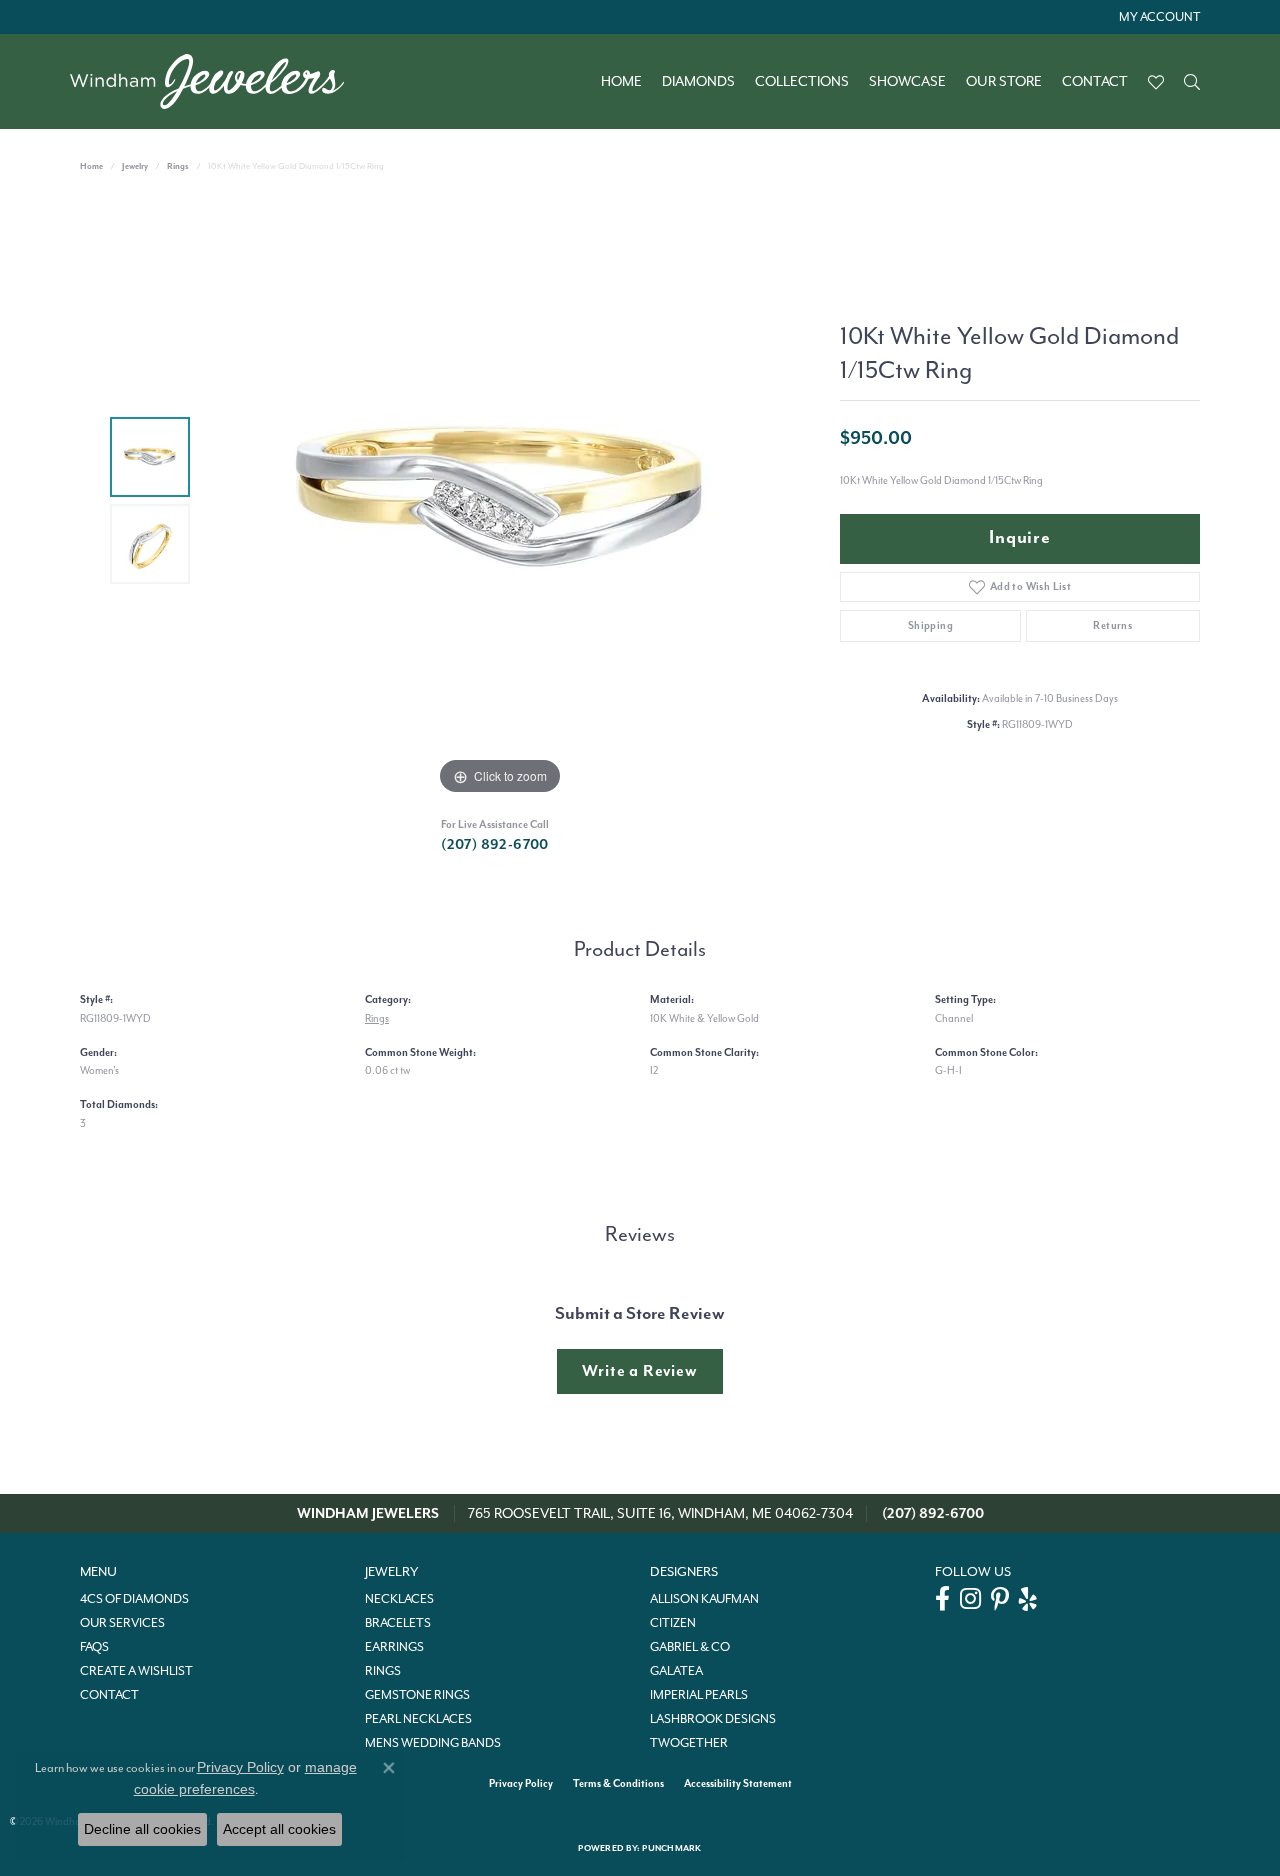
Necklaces (399, 1599)
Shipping (930, 625)
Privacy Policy (521, 1783)
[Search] (1192, 82)
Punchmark (671, 1848)
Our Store (1004, 82)
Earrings (394, 1647)
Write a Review (639, 1371)
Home (621, 82)
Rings (178, 166)
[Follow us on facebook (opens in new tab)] (942, 1599)
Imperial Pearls (699, 1695)
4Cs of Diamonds (134, 1599)
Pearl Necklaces (418, 1719)
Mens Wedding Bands (433, 1743)
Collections (802, 82)
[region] (500, 500)
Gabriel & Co (690, 1647)
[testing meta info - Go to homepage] (217, 81)
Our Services (122, 1623)
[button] (1157, 17)
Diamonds (698, 82)
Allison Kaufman (704, 1599)
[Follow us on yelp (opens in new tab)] (1028, 1599)
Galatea (676, 1671)
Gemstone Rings (417, 1695)
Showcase (907, 82)
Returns (1112, 625)
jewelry (135, 166)
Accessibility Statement (738, 1783)
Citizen (673, 1623)
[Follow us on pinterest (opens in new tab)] (1000, 1599)
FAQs (94, 1647)
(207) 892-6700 (495, 844)
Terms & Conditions (618, 1783)
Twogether (689, 1743)
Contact (1095, 82)
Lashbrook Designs (713, 1719)
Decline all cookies (142, 1829)
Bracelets (398, 1623)
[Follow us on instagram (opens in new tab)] (970, 1599)
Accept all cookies (279, 1829)
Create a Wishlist (136, 1671)
